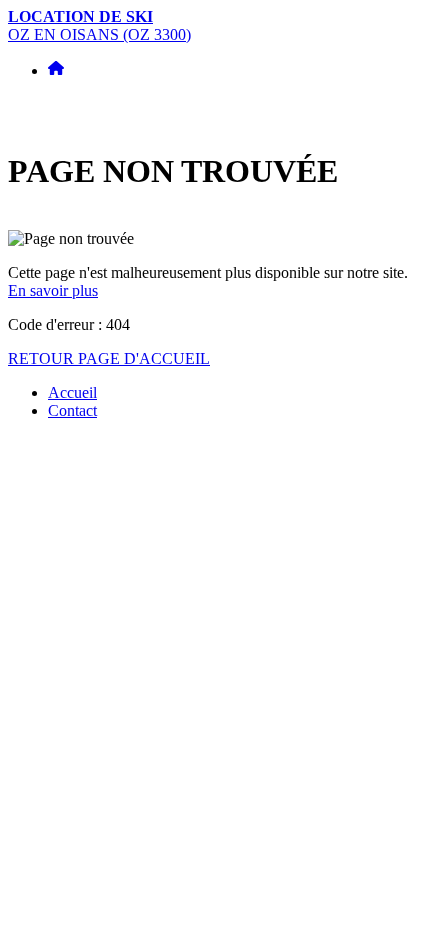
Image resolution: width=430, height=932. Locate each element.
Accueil (72, 392)
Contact (72, 410)
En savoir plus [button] (53, 290)
